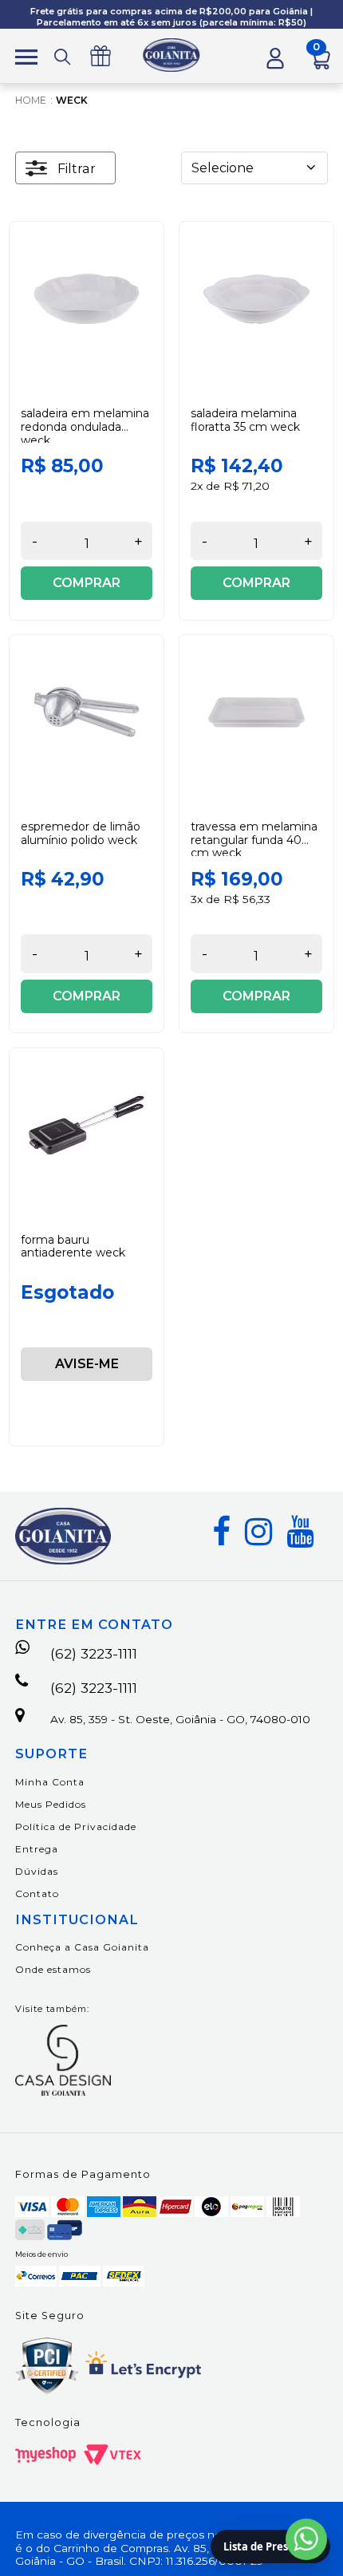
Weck (72, 100)
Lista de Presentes (270, 2546)
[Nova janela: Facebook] (221, 1532)
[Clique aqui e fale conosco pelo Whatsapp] (306, 2539)
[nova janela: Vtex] (112, 2455)
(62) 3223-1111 (94, 1653)
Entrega (37, 1849)
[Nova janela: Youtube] (300, 1532)
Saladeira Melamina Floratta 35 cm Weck (245, 420)
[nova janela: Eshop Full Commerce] (45, 2455)
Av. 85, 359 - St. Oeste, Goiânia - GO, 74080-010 (180, 1719)
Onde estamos (53, 1969)
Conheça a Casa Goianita (82, 1947)
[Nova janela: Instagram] (258, 1532)
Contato (37, 1894)
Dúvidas (37, 1871)
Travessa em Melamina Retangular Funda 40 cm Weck (254, 840)
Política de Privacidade (76, 1826)
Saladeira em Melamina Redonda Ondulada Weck (85, 427)
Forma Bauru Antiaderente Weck (73, 1247)
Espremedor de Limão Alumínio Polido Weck (81, 833)
